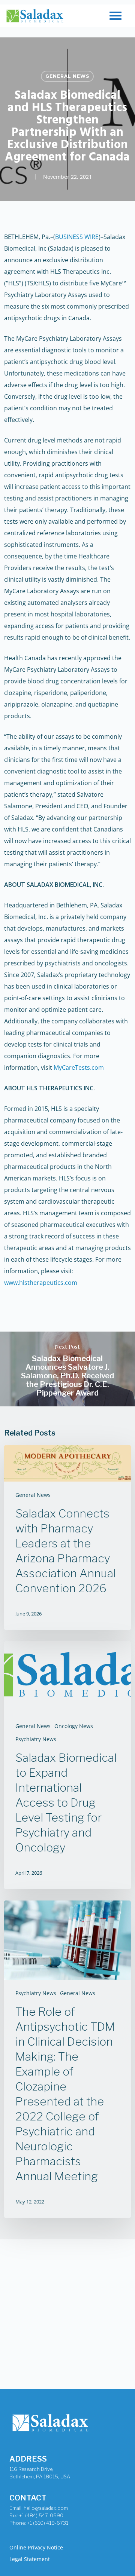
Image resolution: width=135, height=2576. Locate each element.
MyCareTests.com (79, 1068)
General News (67, 76)
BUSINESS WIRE (77, 237)
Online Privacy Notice (36, 2547)
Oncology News (74, 1726)
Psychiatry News (36, 1739)
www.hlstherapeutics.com (41, 1283)
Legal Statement (30, 2559)
